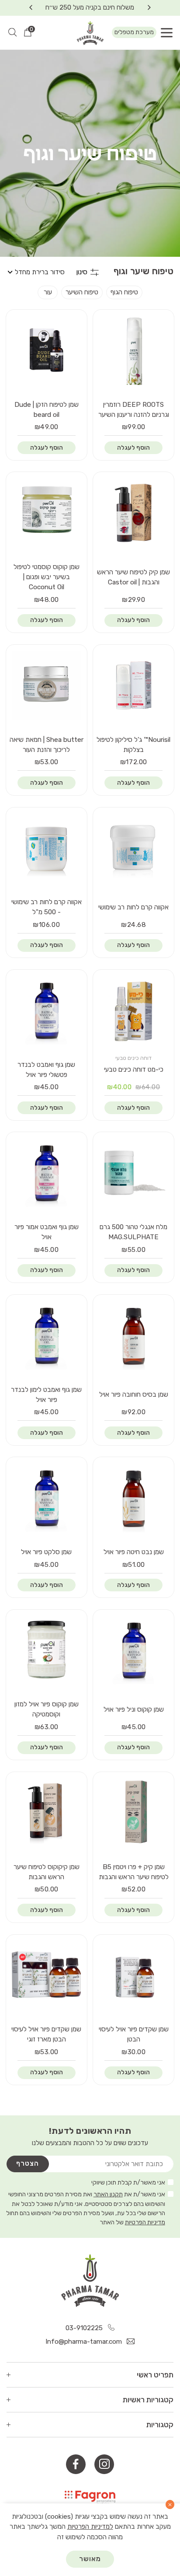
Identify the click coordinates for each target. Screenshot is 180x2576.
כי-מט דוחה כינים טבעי (134, 1070)
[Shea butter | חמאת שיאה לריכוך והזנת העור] (46, 685)
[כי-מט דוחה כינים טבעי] (134, 1010)
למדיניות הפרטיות (90, 2527)
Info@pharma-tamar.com (85, 2342)
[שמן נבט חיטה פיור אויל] (134, 1497)
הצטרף (28, 2164)
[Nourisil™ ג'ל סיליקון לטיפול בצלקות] (134, 685)
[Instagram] (104, 2464)
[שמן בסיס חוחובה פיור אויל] (134, 1335)
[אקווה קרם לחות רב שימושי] (134, 847)
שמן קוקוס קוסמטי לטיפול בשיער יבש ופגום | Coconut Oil (47, 577)
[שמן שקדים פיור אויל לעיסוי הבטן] (134, 1975)
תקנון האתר (108, 2194)
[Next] (31, 8)
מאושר (90, 2559)
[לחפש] (12, 33)
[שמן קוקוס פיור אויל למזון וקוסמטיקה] (46, 1650)
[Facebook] (76, 2464)
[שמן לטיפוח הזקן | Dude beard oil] (46, 350)
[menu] (167, 33)
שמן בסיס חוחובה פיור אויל (134, 1395)
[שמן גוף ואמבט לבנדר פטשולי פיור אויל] (46, 1010)
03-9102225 (85, 2328)
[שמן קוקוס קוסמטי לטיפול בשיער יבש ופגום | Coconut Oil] (46, 512)
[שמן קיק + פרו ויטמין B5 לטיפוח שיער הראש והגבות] (134, 1812)
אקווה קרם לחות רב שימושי (133, 907)
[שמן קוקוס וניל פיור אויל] (134, 1650)
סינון (82, 272)
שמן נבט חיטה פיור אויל (134, 1552)
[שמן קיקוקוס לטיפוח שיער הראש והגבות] (46, 1812)
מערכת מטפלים (134, 32)
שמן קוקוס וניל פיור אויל (134, 1709)
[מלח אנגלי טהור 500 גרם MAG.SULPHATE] (134, 1172)
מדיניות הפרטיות (145, 2222)
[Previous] (149, 8)
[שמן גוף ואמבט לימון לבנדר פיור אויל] (46, 1335)
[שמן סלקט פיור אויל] (46, 1497)
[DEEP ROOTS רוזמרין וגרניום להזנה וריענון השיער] (134, 350)
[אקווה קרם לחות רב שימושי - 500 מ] (46, 847)
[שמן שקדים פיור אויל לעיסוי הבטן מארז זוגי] (46, 1975)
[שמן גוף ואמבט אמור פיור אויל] (46, 1172)
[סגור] (170, 2504)
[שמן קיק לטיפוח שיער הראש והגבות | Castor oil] (134, 512)
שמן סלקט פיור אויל (46, 1552)
